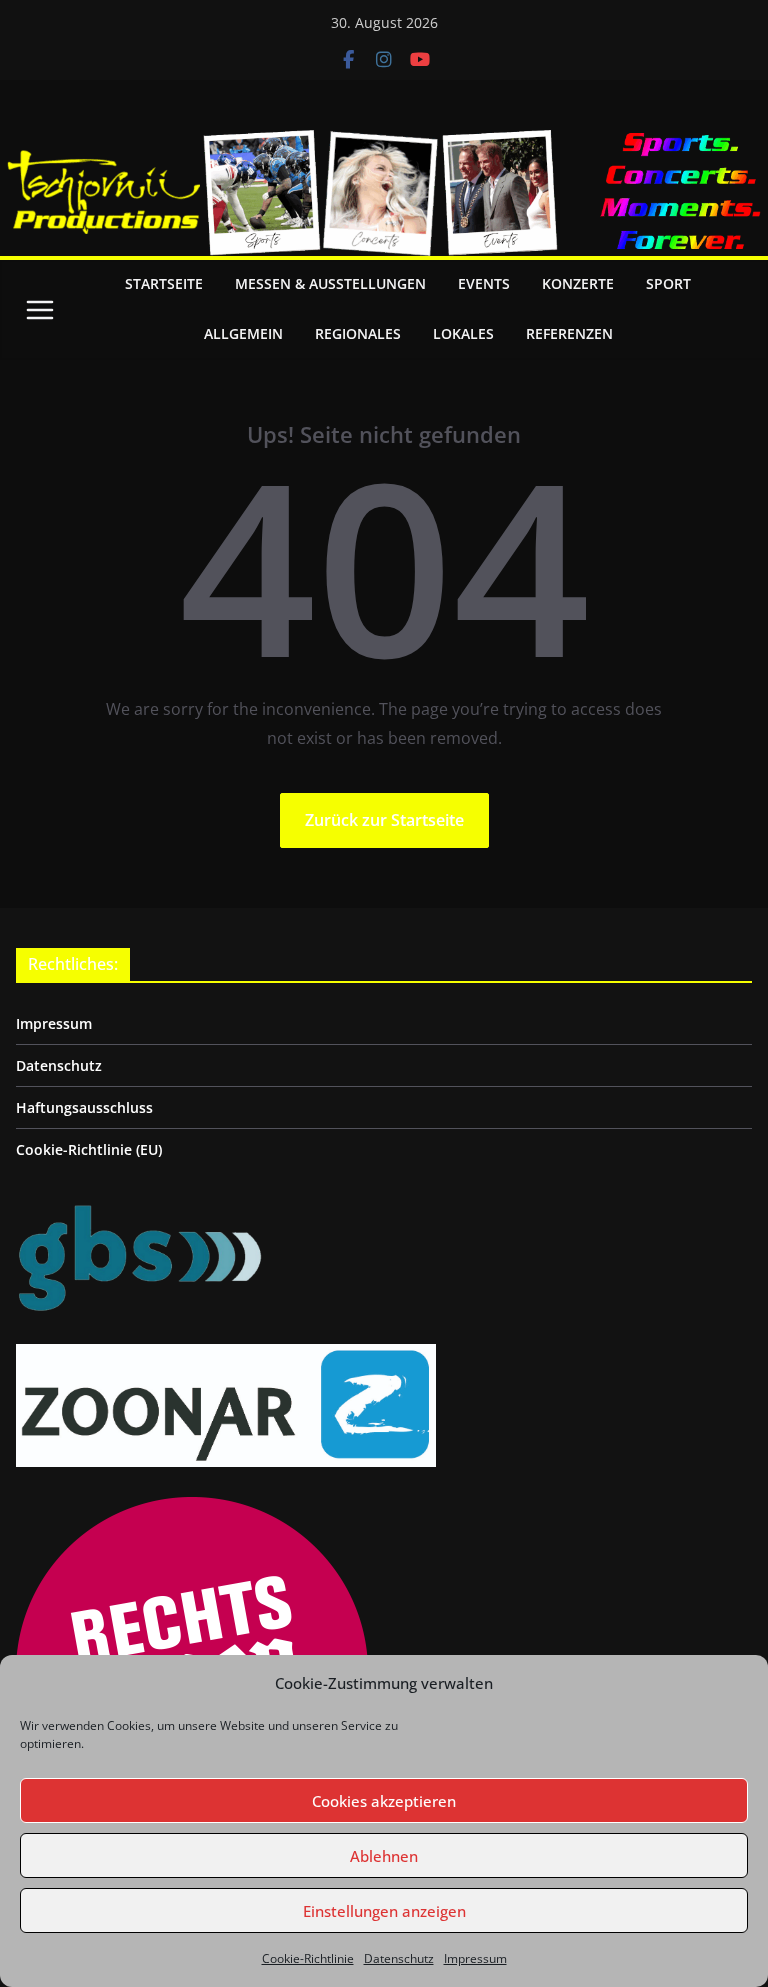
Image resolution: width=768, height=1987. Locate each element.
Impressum (475, 1958)
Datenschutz (399, 1958)
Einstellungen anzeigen (384, 1911)
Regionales (358, 333)
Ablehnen (384, 1856)
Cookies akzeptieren (384, 1801)
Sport (668, 283)
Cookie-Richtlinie (308, 1958)
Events (484, 283)
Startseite (164, 283)
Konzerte (578, 283)
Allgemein (243, 333)
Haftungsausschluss (84, 1107)
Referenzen (569, 333)
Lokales (463, 333)
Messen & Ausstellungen (330, 283)
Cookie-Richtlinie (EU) (89, 1149)
